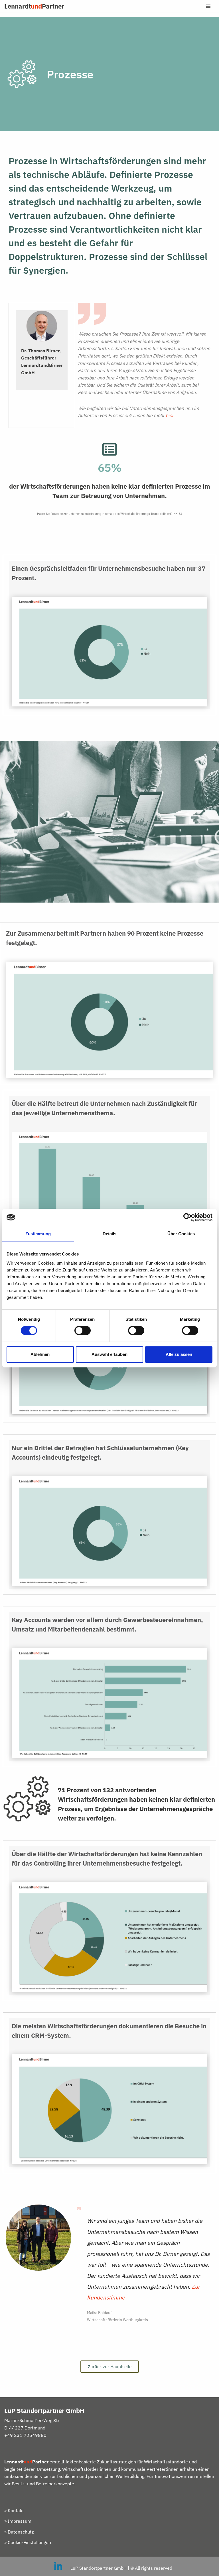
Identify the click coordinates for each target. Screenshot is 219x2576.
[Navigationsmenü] (208, 6)
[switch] (83, 1330)
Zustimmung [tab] (38, 1234)
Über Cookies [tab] (181, 1234)
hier (170, 415)
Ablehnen (40, 1354)
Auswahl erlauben (109, 1354)
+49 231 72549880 (25, 2435)
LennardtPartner (34, 6)
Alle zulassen (179, 1354)
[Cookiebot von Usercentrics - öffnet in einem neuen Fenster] (187, 1217)
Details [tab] (110, 1234)
